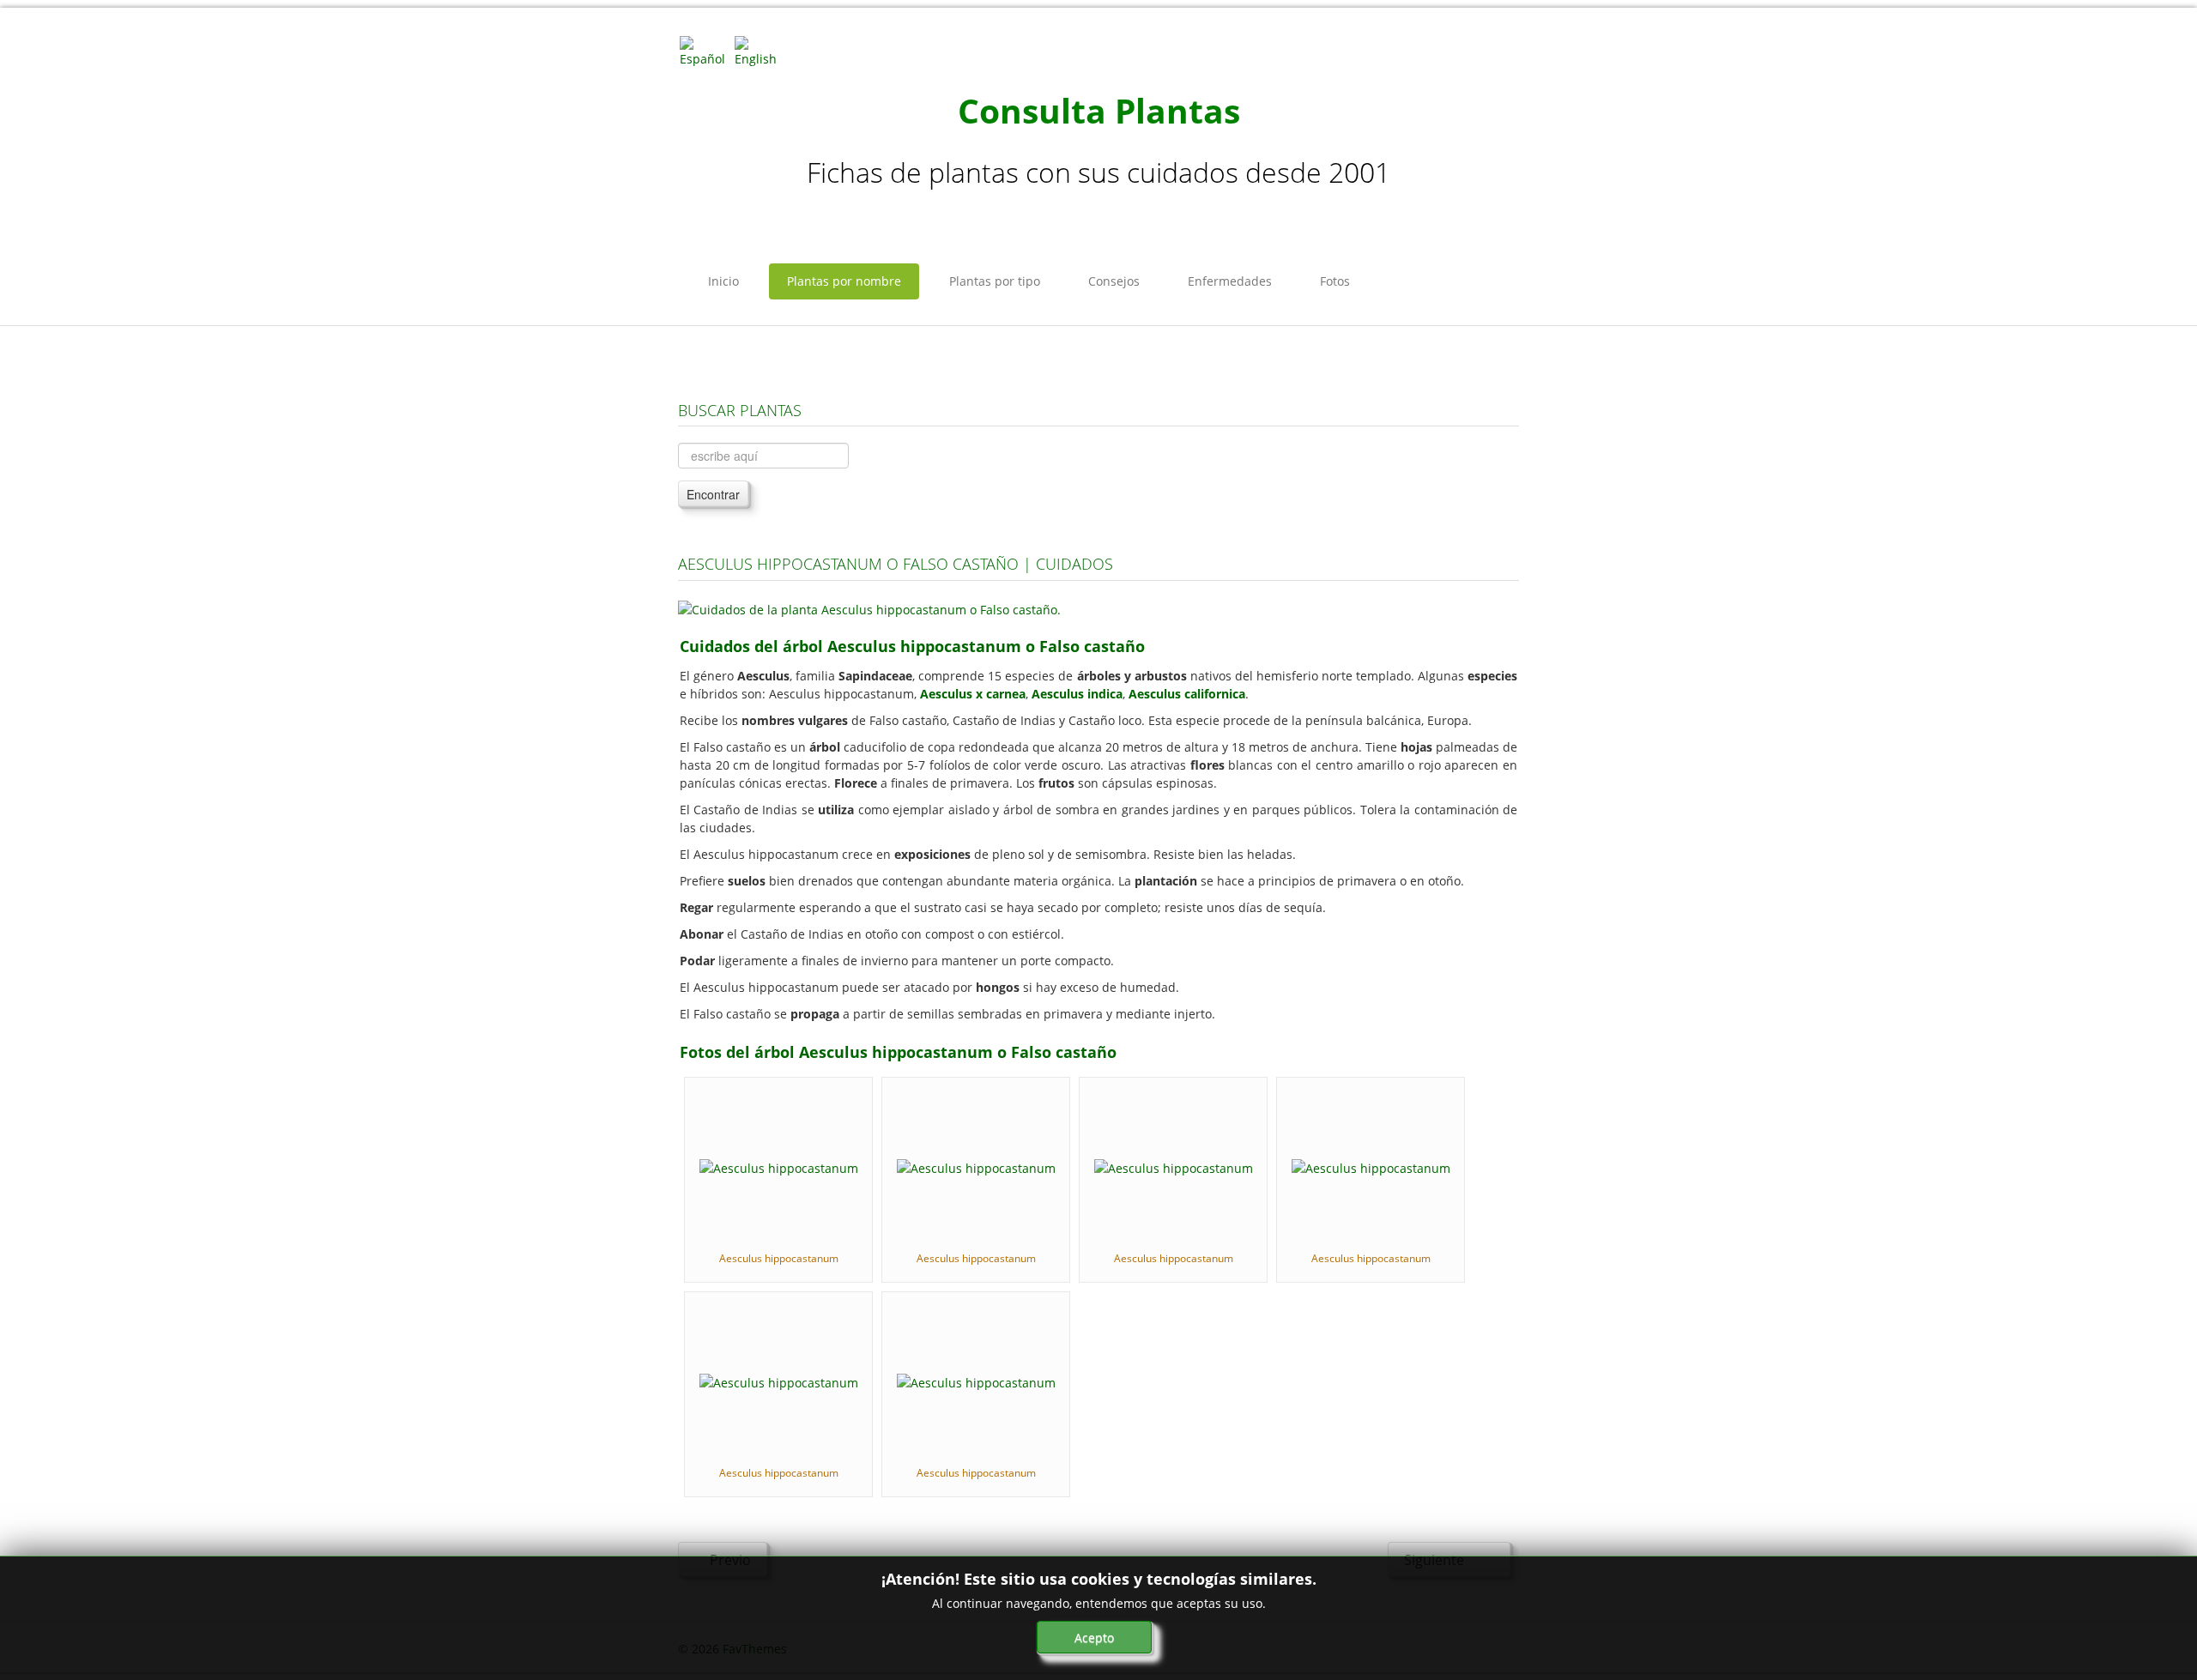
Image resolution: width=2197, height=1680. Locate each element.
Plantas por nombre (844, 281)
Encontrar (713, 494)
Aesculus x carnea (973, 694)
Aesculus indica (1077, 694)
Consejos (1114, 281)
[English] (760, 50)
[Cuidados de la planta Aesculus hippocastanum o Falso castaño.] (869, 608)
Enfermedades (1230, 281)
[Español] (705, 50)
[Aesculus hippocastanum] (779, 1166)
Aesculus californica (1187, 694)
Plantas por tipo (995, 281)
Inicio (723, 281)
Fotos (1335, 281)
